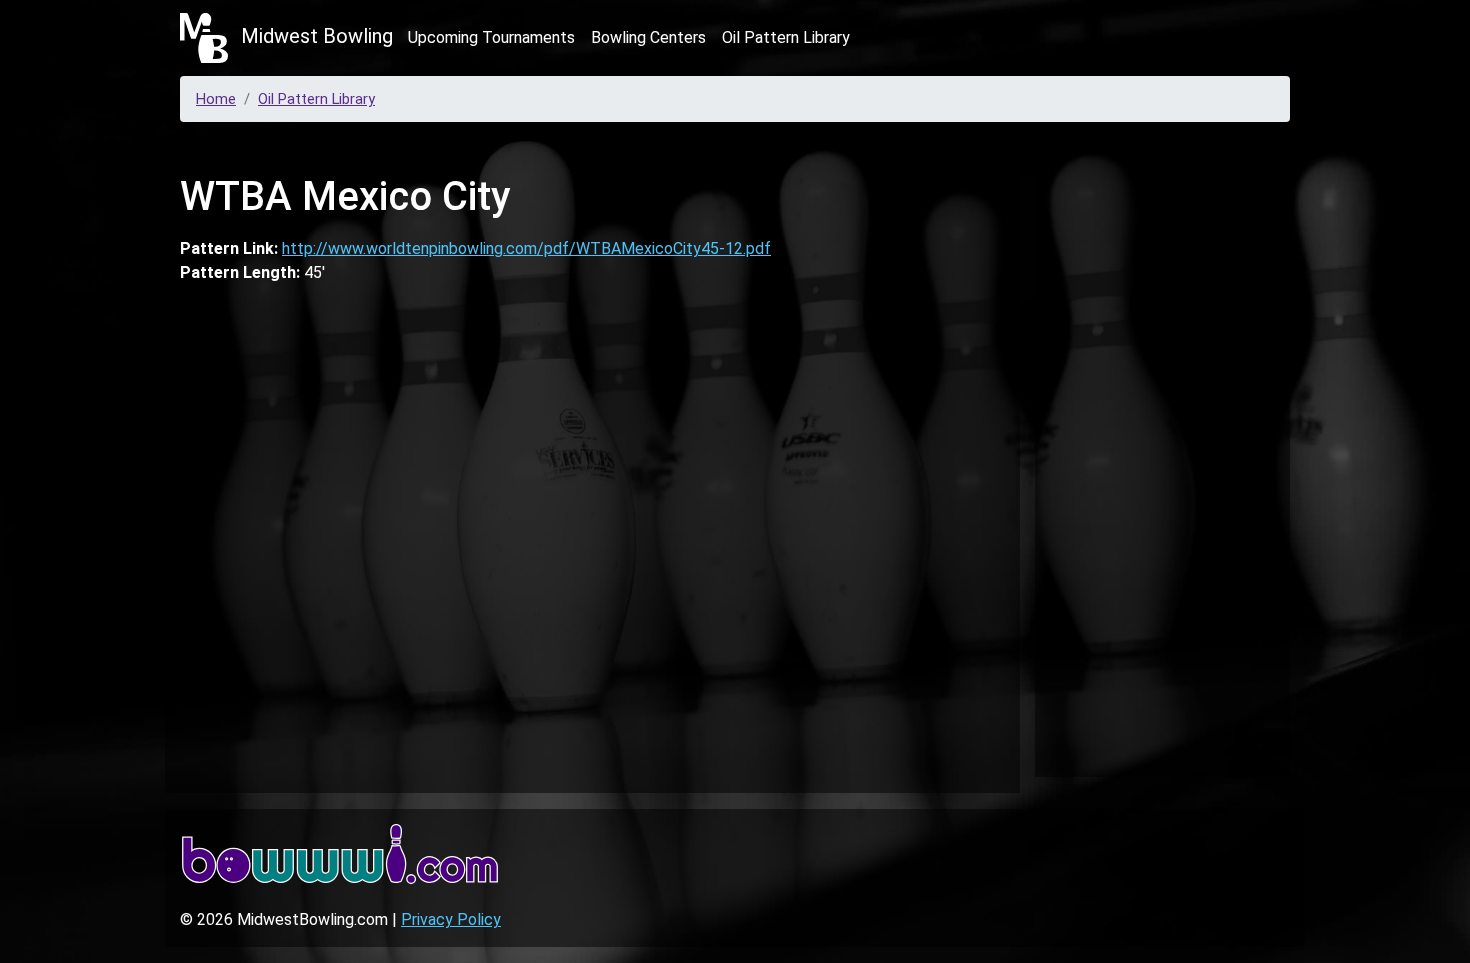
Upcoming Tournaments (491, 37)
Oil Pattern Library (786, 37)
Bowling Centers (648, 37)
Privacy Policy (451, 919)
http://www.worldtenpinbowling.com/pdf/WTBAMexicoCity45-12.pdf (526, 248)
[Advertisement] (1162, 454)
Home (216, 99)
